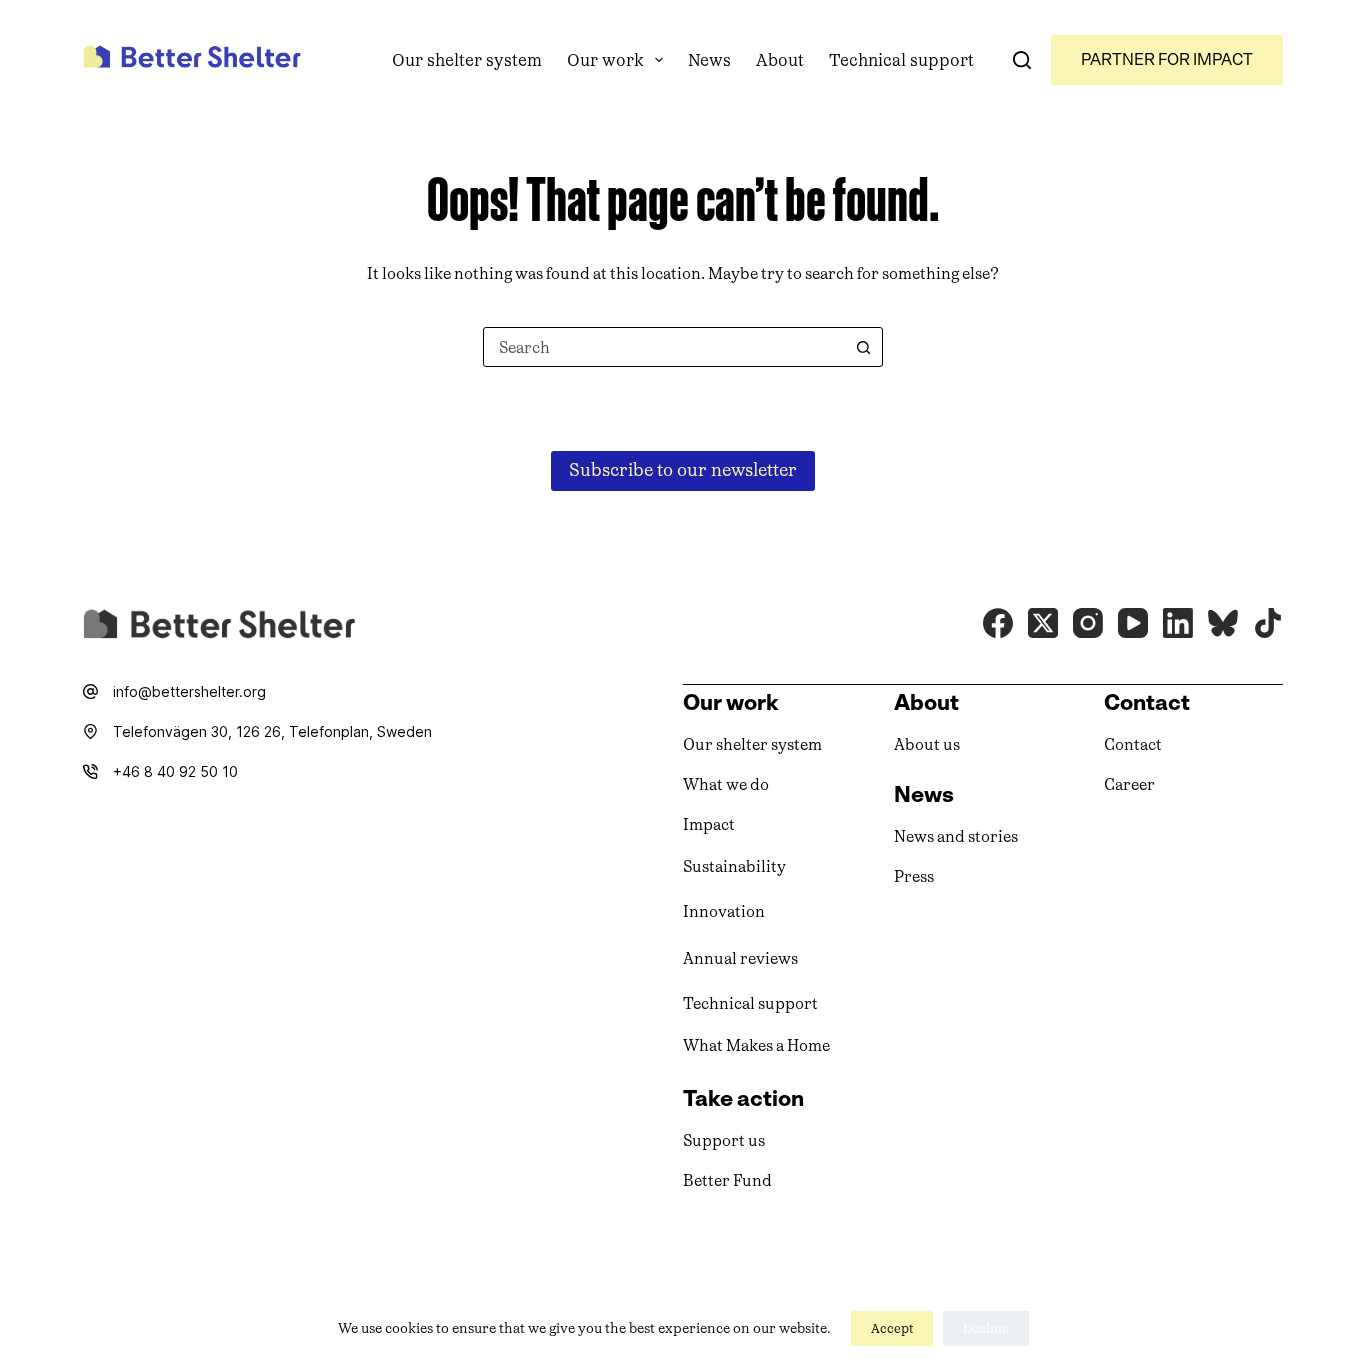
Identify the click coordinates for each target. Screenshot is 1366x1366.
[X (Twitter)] (1043, 623)
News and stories (956, 836)
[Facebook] (998, 623)
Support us (724, 1140)
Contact (1133, 744)
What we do (726, 784)
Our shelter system (467, 60)
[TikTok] (1268, 623)
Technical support (901, 60)
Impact (709, 824)
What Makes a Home (756, 1045)
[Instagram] (1088, 623)
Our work (605, 60)
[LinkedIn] (1178, 623)
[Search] (1022, 60)
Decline (986, 1328)
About (780, 60)
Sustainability (734, 866)
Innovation (724, 911)
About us (927, 744)
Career (1129, 784)
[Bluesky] (1223, 623)
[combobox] (664, 347)
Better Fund (727, 1180)
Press (914, 876)
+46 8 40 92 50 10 (175, 771)
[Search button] (863, 347)
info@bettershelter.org (189, 691)
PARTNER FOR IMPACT (1167, 59)
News (709, 60)
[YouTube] (1133, 623)
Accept (892, 1328)
